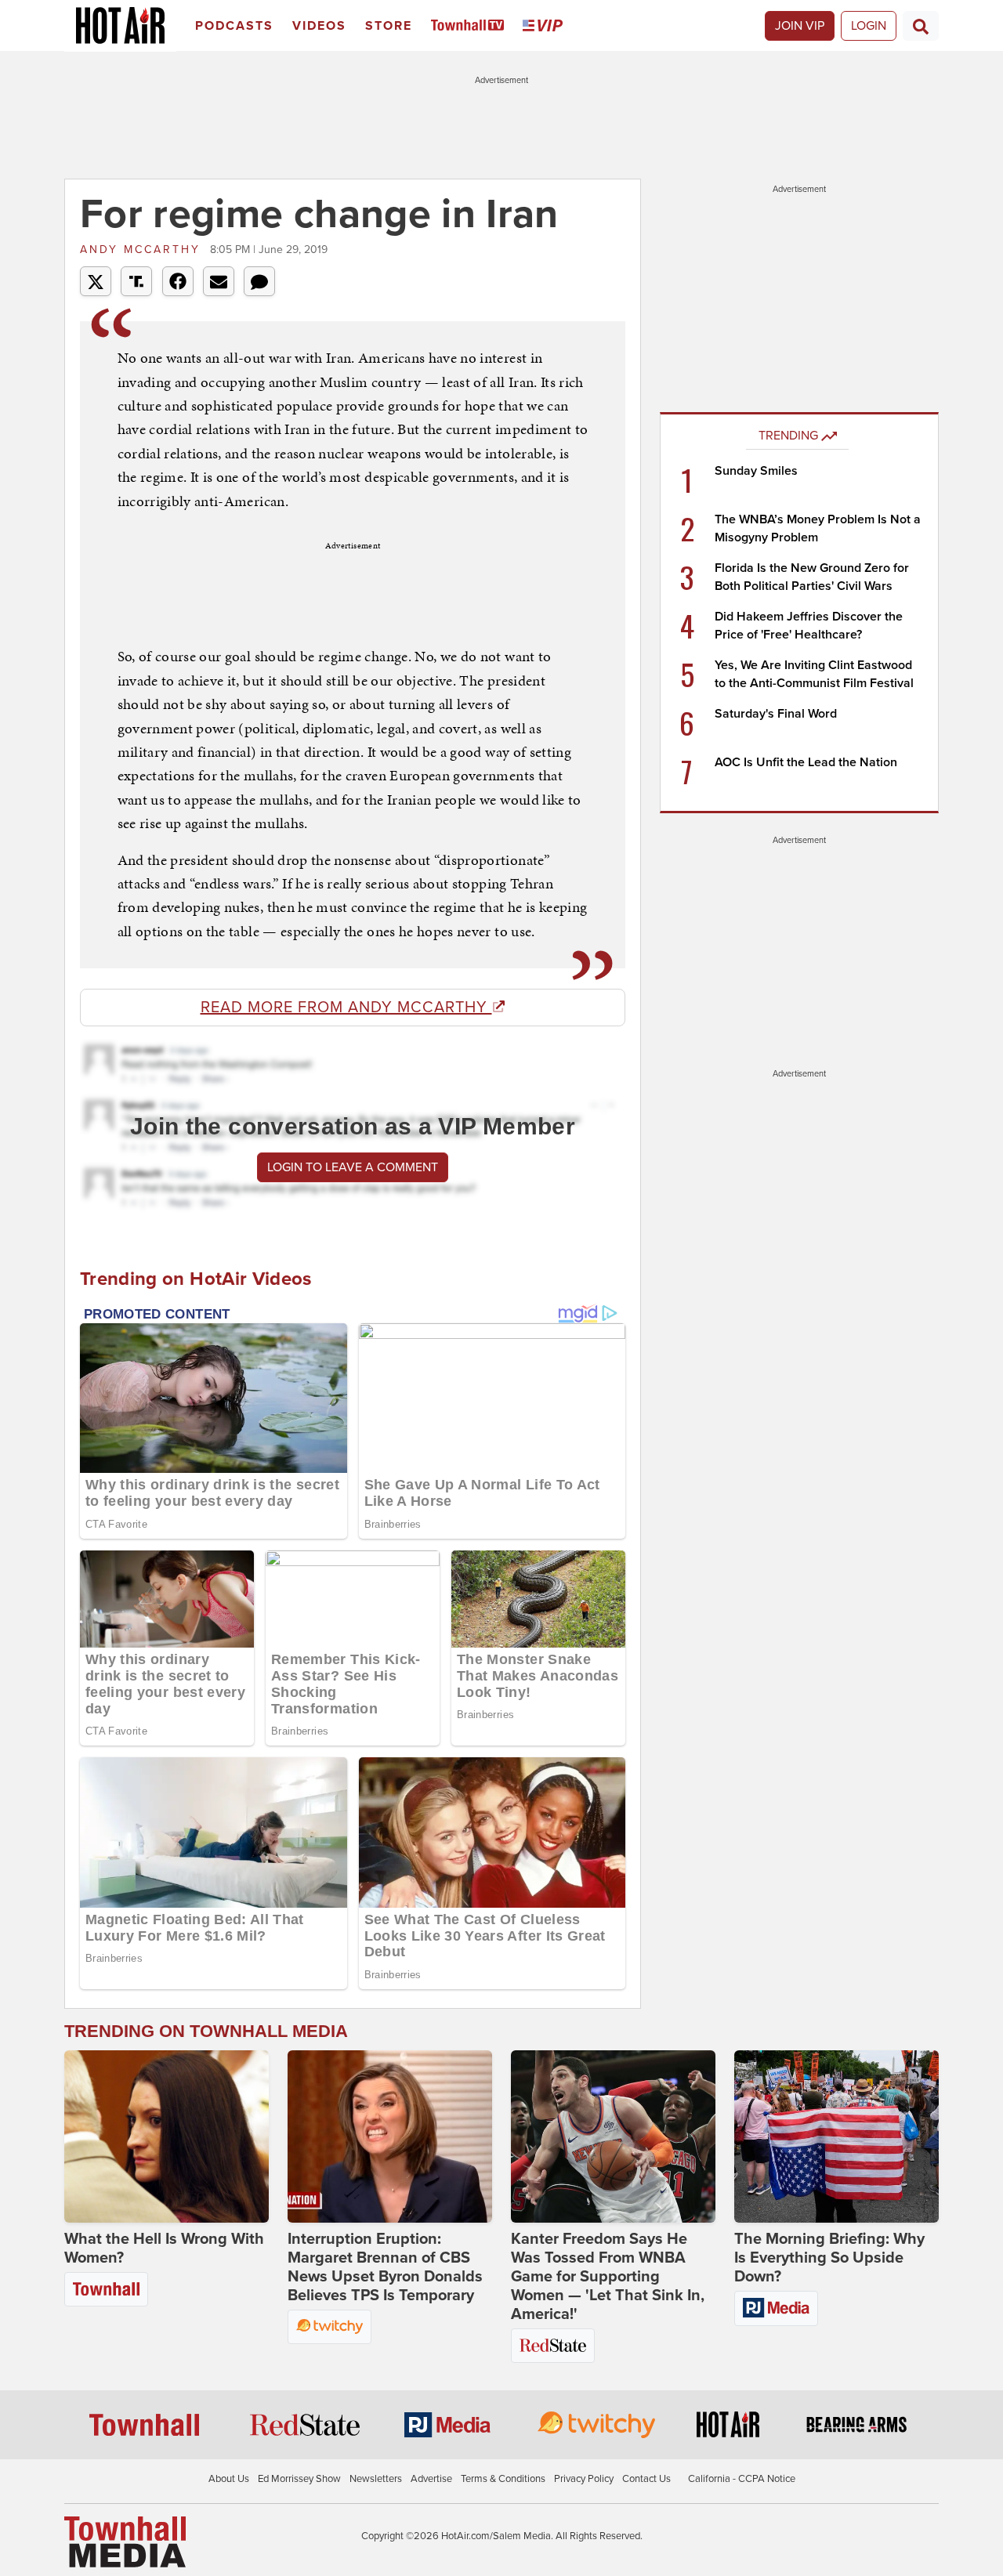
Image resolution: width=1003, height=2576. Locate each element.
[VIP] (545, 26)
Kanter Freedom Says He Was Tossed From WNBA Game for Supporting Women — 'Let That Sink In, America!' (608, 2277)
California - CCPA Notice (742, 2479)
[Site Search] (921, 26)
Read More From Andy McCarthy (346, 1008)
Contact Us (646, 2479)
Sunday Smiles (756, 471)
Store (389, 26)
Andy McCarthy (143, 250)
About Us (229, 2479)
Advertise (431, 2479)
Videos (319, 26)
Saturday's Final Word (776, 714)
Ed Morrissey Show (299, 2479)
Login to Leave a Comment (353, 1167)
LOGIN (869, 26)
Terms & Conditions (503, 2479)
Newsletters (376, 2479)
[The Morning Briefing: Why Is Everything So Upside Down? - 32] (836, 2136)
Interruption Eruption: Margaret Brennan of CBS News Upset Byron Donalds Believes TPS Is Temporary (385, 2267)
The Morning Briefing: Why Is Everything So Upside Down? (829, 2258)
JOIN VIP (800, 26)
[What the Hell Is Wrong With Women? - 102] (167, 2136)
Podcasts (234, 26)
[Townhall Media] (125, 2542)
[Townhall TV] (471, 26)
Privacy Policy (584, 2479)
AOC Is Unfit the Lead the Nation (806, 762)
